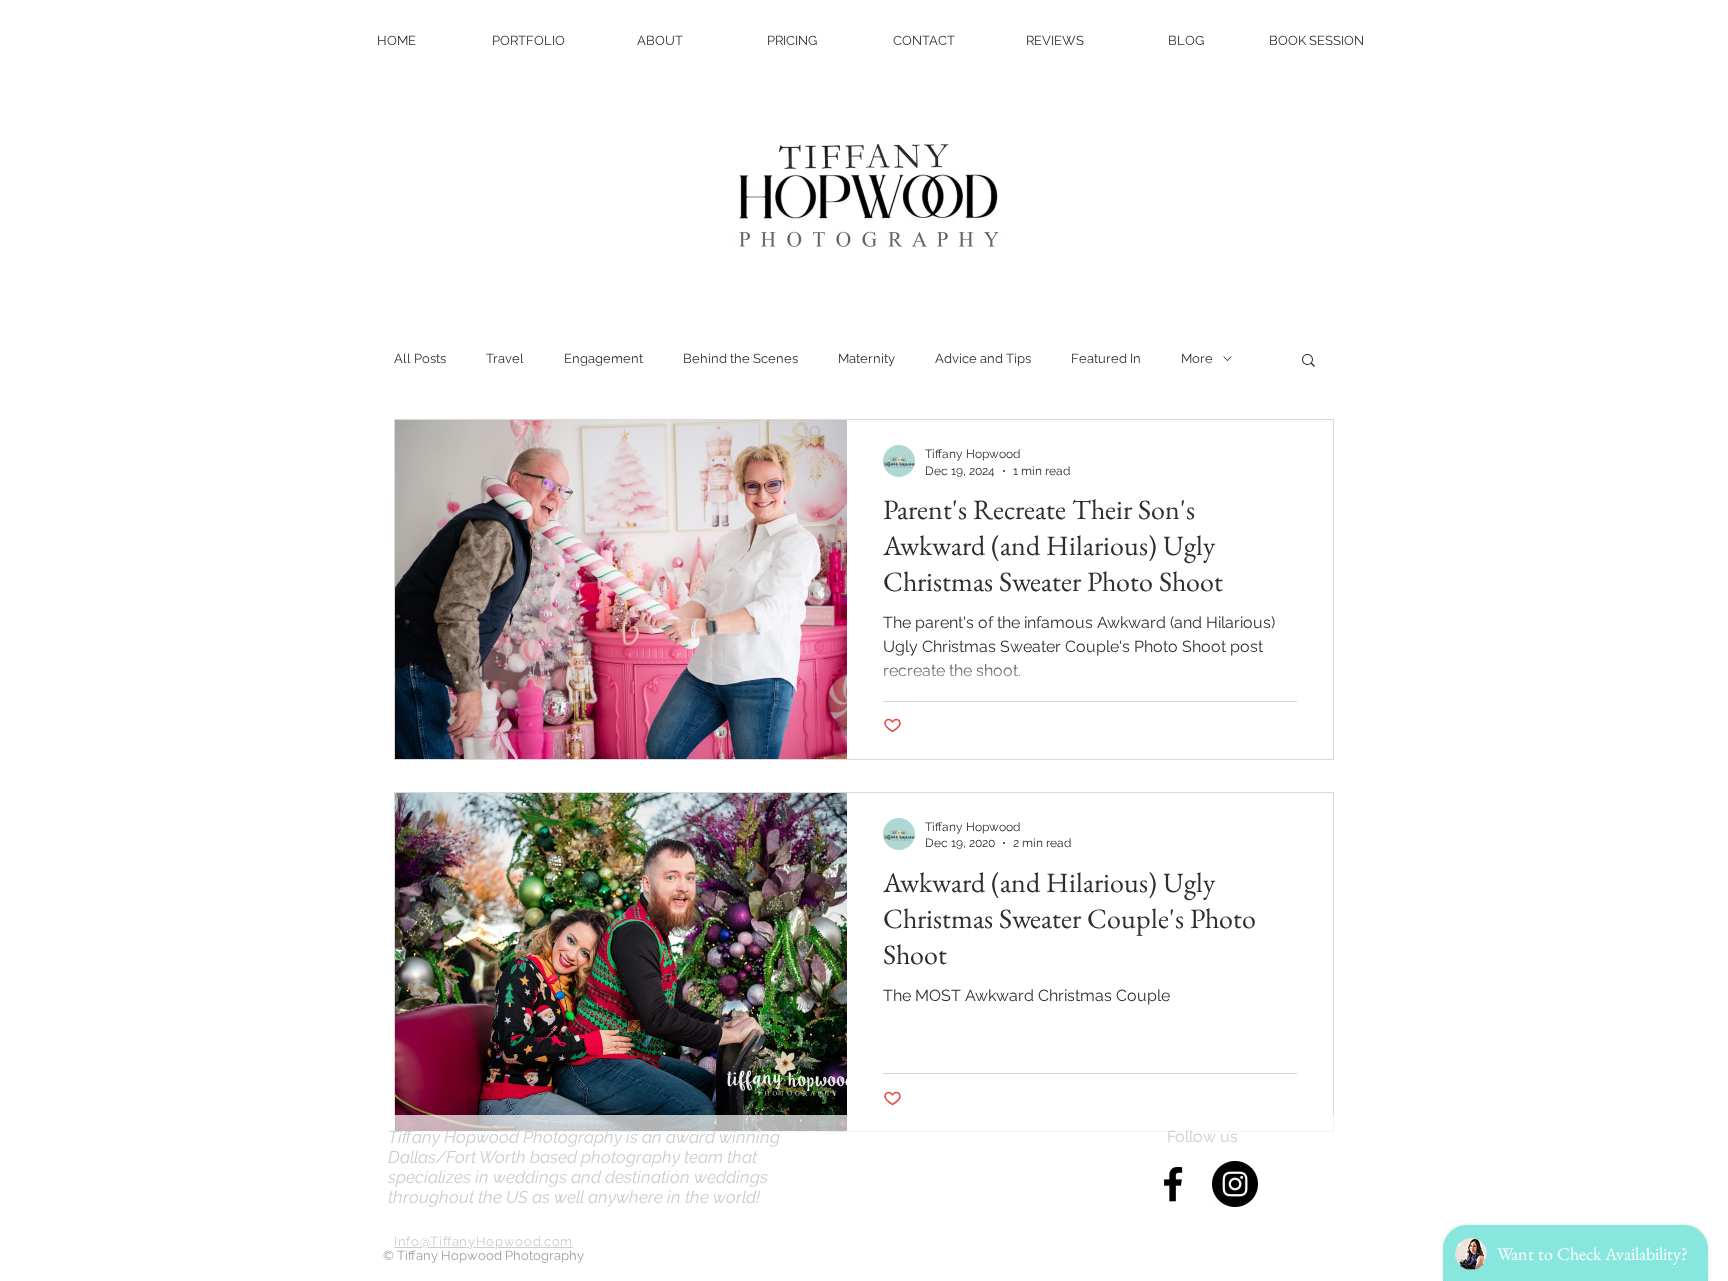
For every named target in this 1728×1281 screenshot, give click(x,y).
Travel (505, 358)
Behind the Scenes (740, 358)
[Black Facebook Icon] (1173, 1184)
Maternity (866, 358)
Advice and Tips (983, 358)
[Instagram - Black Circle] (1235, 1184)
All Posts (420, 358)
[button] (1308, 361)
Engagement (603, 358)
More (1197, 358)
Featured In (1106, 358)
